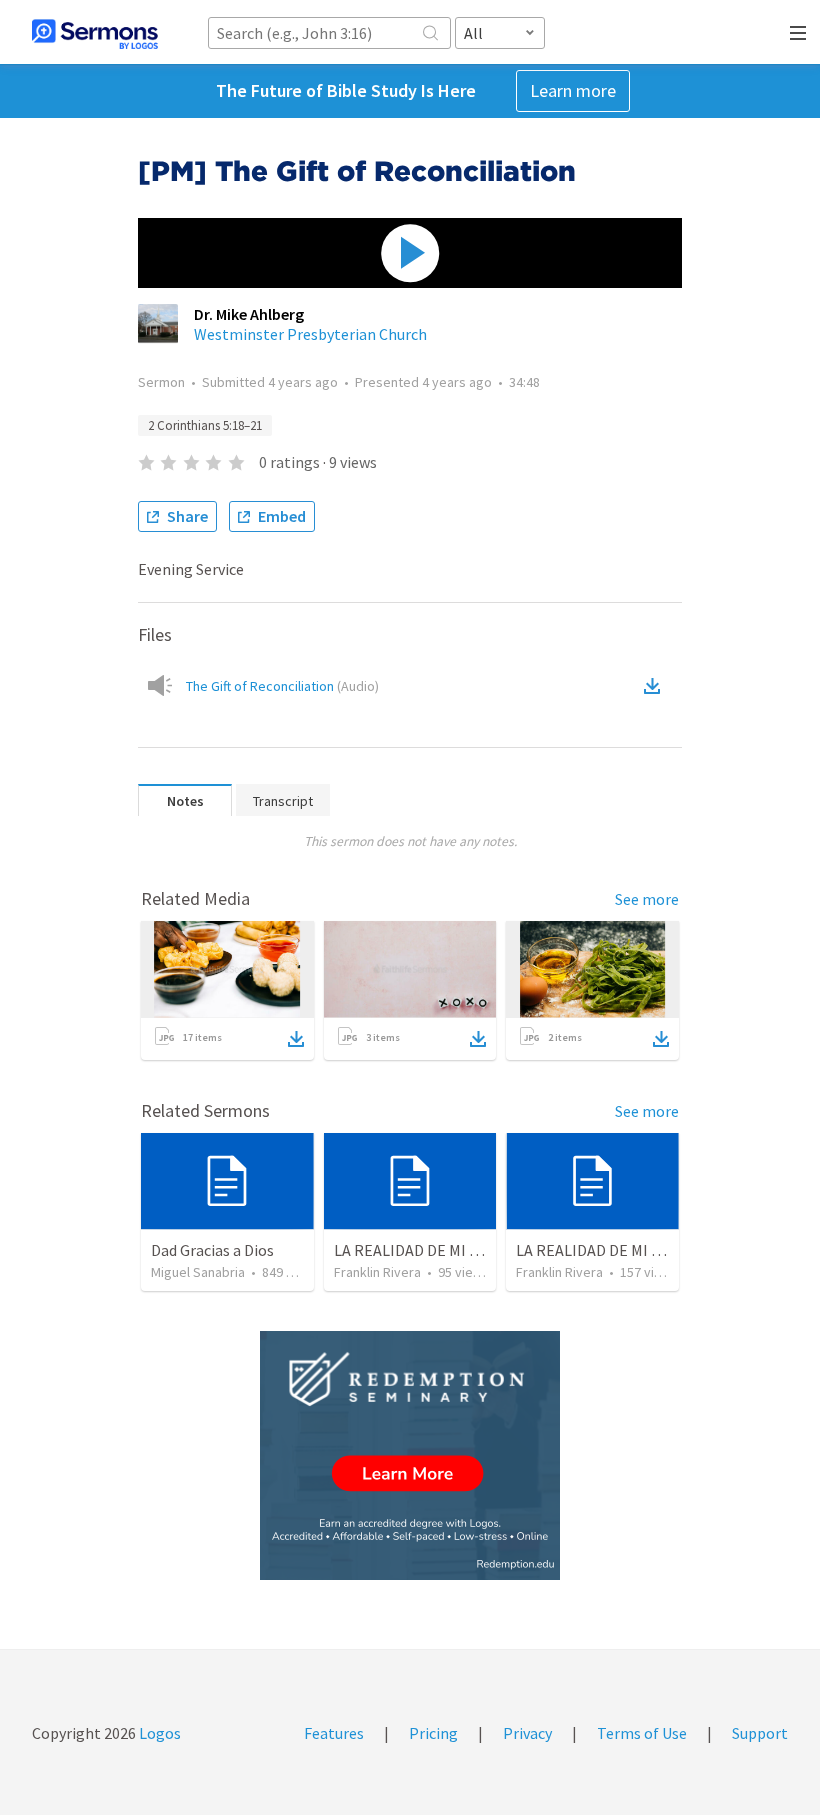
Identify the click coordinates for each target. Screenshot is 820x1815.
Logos (158, 1733)
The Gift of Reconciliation (282, 686)
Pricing (433, 1733)
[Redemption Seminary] (410, 1455)
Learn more (573, 90)
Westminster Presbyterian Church (310, 334)
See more (647, 899)
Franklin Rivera (377, 1272)
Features (334, 1733)
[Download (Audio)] (656, 686)
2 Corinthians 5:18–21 (205, 425)
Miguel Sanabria (198, 1272)
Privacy (527, 1733)
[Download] (296, 1039)
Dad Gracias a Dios (212, 1250)
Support (760, 1733)
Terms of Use (642, 1733)
